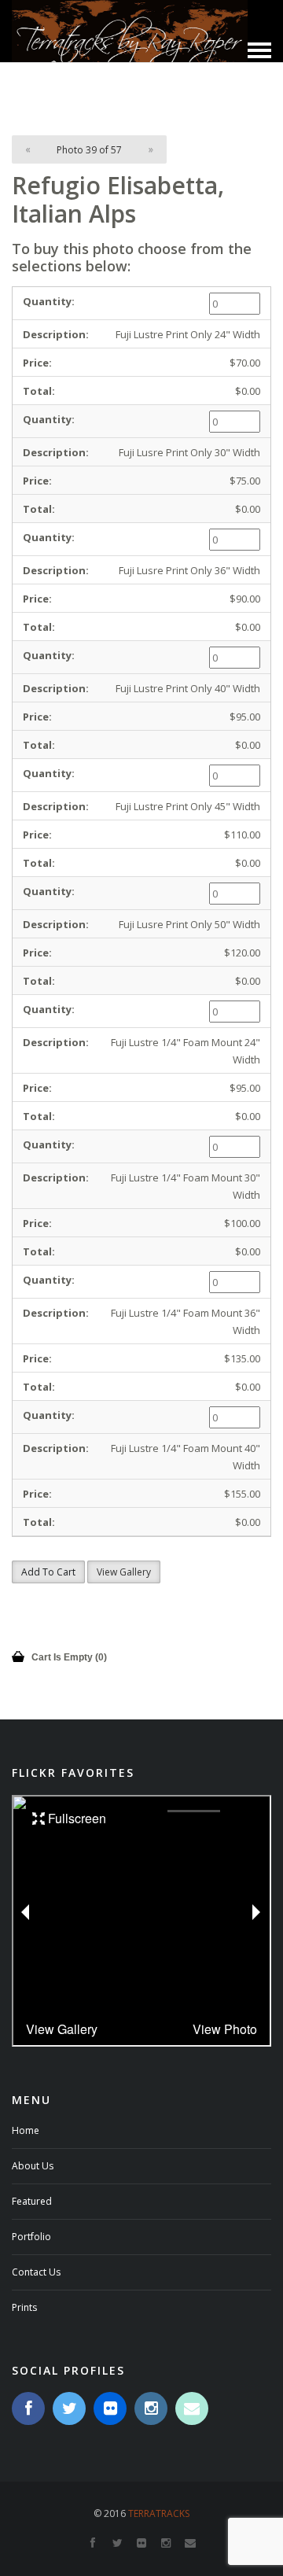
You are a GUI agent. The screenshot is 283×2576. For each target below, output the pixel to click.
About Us (33, 2166)
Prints (24, 2307)
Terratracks (159, 2513)
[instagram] (151, 2408)
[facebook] (28, 2408)
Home (26, 2130)
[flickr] (110, 2408)
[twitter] (69, 2408)
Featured (32, 2201)
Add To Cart (48, 1572)
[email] (192, 2408)
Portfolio (31, 2237)
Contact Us (36, 2272)
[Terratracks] (130, 49)
